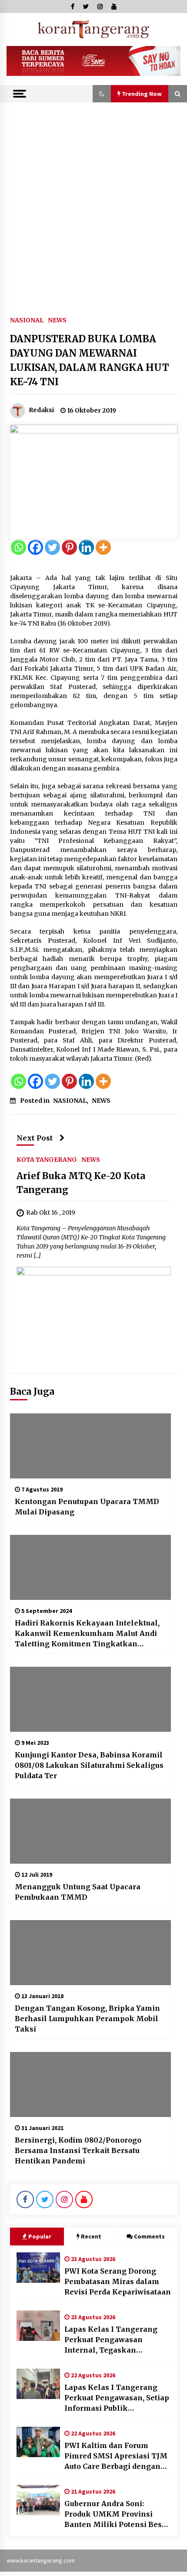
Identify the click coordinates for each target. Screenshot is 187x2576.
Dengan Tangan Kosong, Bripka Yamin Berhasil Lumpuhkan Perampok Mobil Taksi (87, 2019)
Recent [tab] (91, 2236)
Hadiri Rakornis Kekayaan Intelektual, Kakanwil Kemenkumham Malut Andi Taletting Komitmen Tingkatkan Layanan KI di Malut (87, 1634)
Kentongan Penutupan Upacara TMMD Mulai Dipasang (87, 1507)
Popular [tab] (40, 2236)
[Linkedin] (86, 547)
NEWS (57, 320)
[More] (103, 547)
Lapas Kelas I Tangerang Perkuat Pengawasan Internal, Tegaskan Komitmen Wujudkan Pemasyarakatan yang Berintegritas (111, 2340)
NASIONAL (27, 320)
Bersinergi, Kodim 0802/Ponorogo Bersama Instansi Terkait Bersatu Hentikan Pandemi (78, 2150)
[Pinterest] (69, 547)
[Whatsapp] (18, 547)
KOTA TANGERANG (47, 1159)
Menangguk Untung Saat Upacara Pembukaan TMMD (78, 1892)
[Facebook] (35, 547)
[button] (102, 94)
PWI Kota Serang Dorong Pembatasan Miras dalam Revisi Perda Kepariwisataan (118, 2281)
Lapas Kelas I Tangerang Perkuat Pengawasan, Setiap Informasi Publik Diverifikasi (117, 2398)
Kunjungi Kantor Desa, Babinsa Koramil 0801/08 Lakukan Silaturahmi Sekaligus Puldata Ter (89, 1765)
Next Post (35, 1138)
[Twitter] (52, 547)
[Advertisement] (93, 200)
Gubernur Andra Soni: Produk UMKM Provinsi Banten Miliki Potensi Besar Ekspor (117, 2514)
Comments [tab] (149, 2236)
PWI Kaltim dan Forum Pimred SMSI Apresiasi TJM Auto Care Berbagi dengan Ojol (116, 2456)
